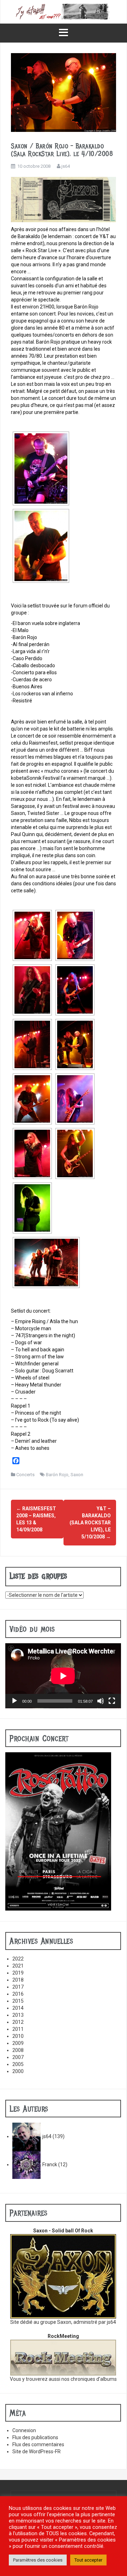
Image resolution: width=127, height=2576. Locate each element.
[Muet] (101, 1701)
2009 (18, 2043)
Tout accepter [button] (88, 2560)
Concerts (25, 1475)
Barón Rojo (57, 1475)
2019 (18, 1973)
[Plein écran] (112, 1701)
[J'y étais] (64, 11)
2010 (18, 2036)
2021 (18, 1966)
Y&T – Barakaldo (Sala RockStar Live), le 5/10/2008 (90, 1523)
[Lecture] (14, 1701)
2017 (18, 1987)
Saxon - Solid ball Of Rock (63, 2231)
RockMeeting (63, 2336)
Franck (50, 2164)
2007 (18, 2057)
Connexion (24, 2430)
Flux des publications (35, 2437)
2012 (18, 2022)
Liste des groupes (38, 1576)
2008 (18, 2050)
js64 (66, 166)
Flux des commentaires (38, 2444)
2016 (18, 1994)
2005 (18, 2064)
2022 (18, 1959)
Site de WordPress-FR (37, 2451)
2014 (18, 2008)
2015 (18, 2001)
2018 (18, 1980)
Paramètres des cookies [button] (38, 2560)
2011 (18, 2029)
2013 (18, 2015)
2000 (18, 2071)
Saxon (77, 1475)
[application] (63, 1676)
